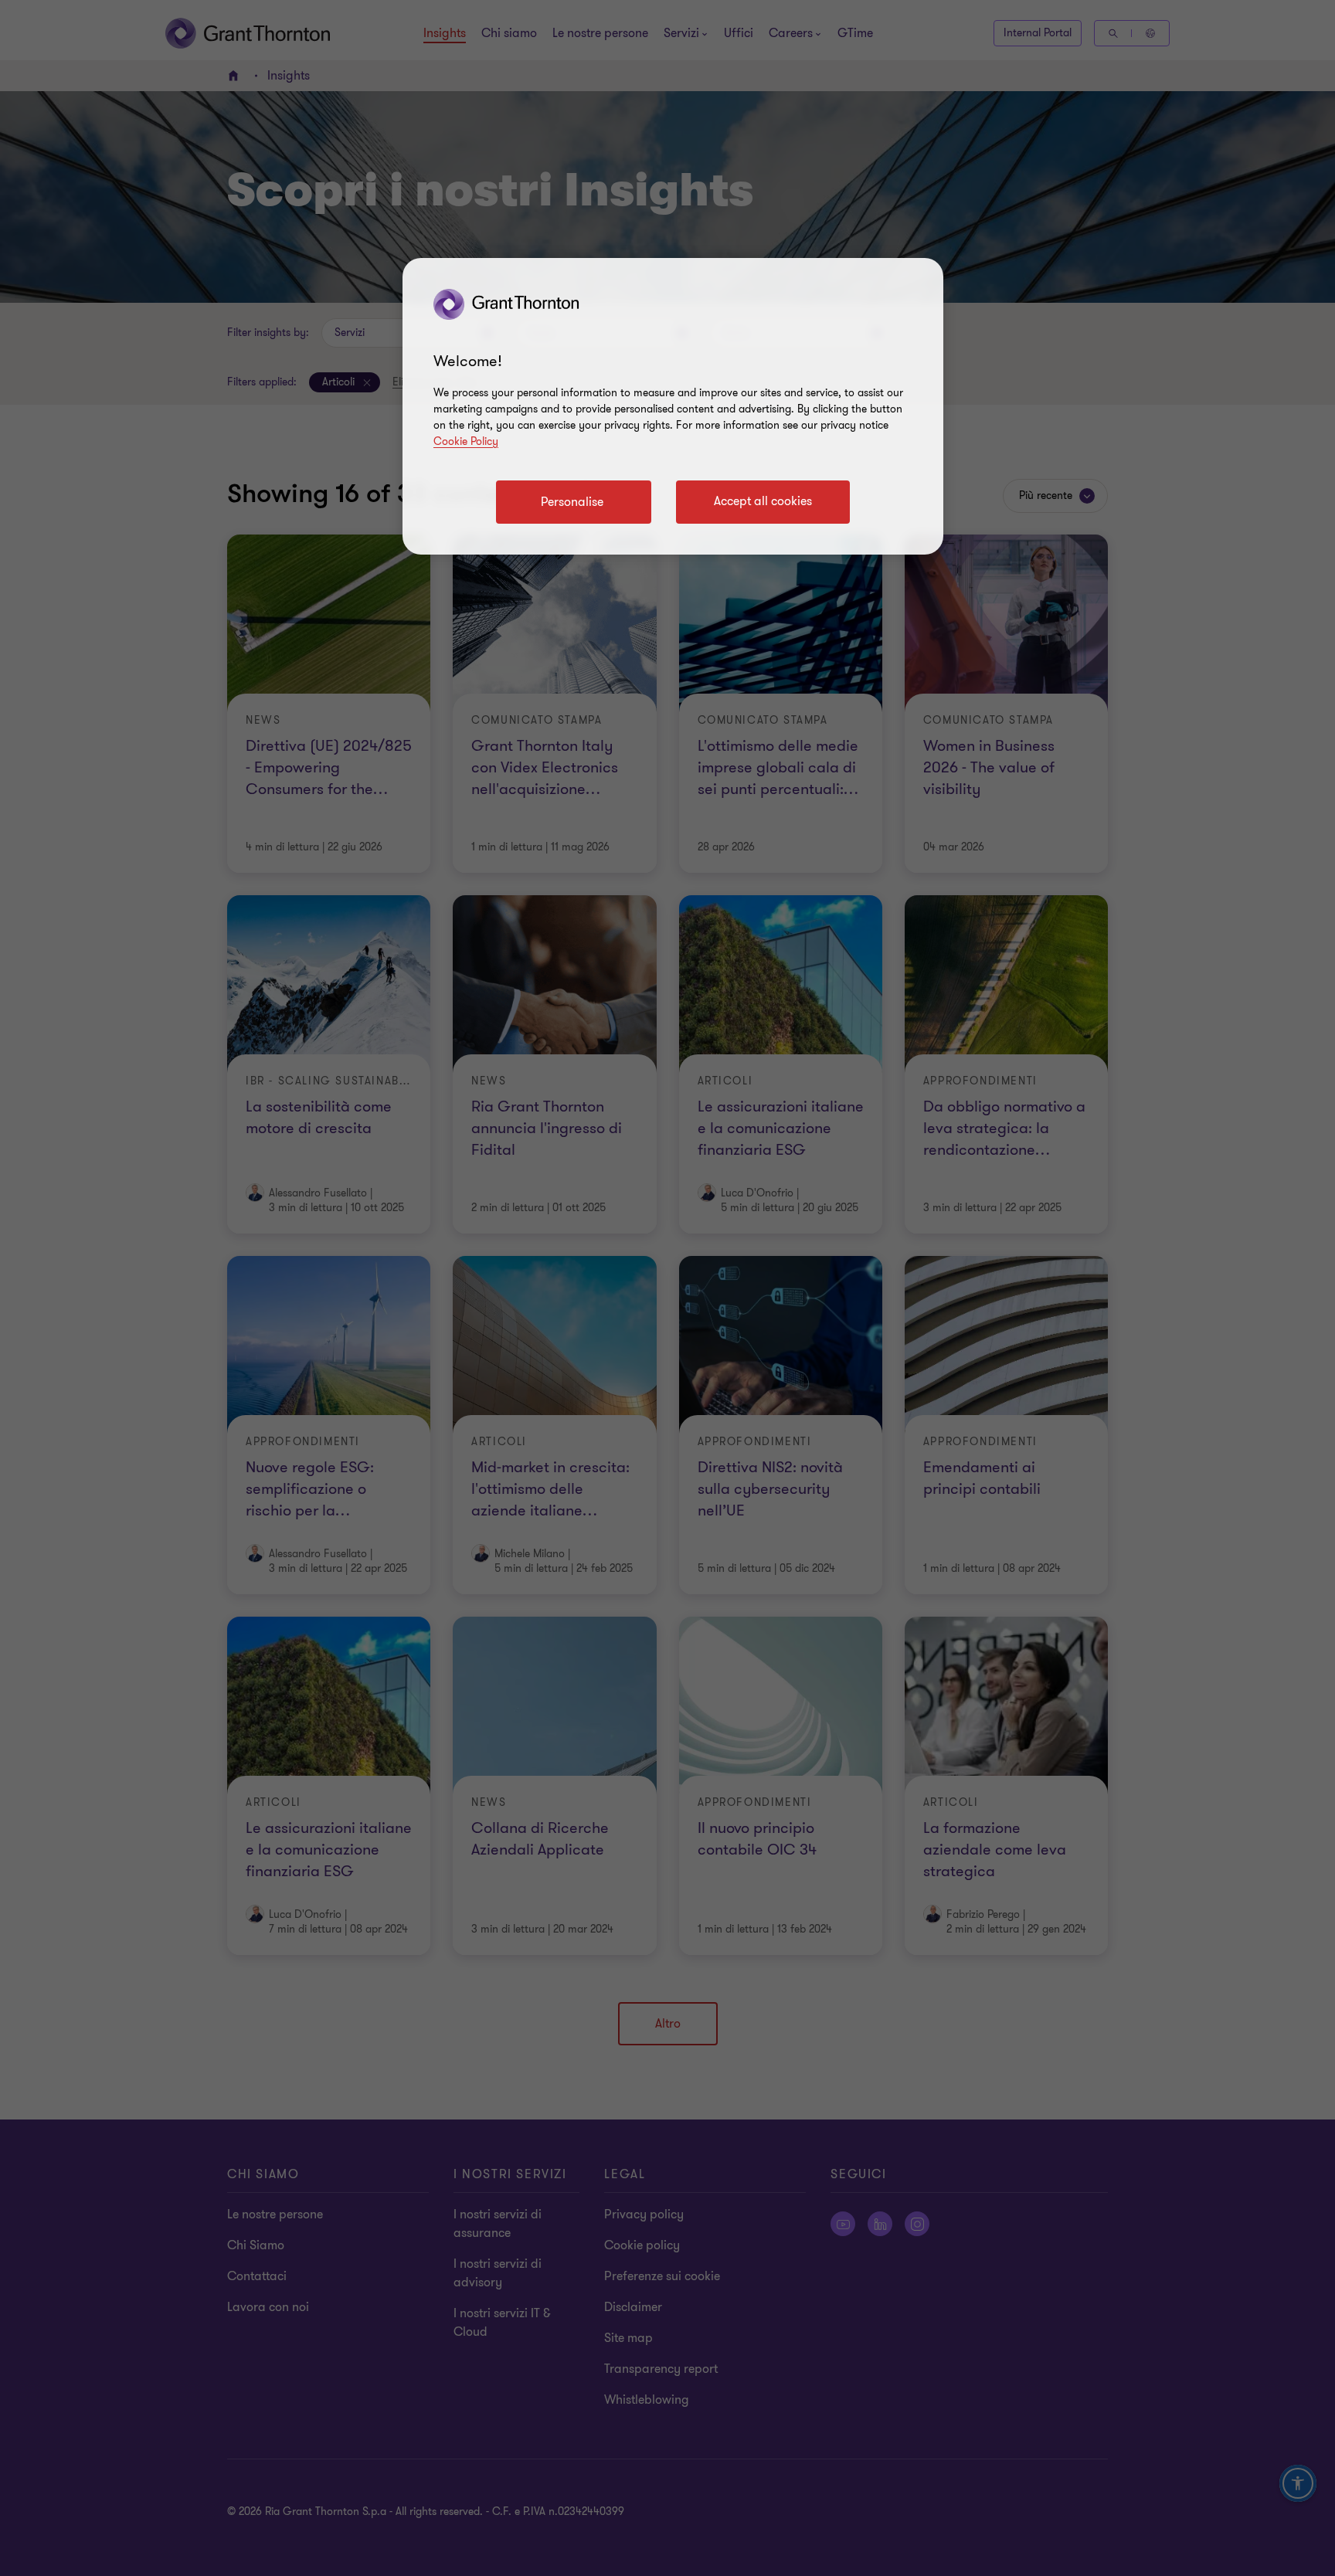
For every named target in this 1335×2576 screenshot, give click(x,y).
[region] (673, 406)
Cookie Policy (466, 441)
